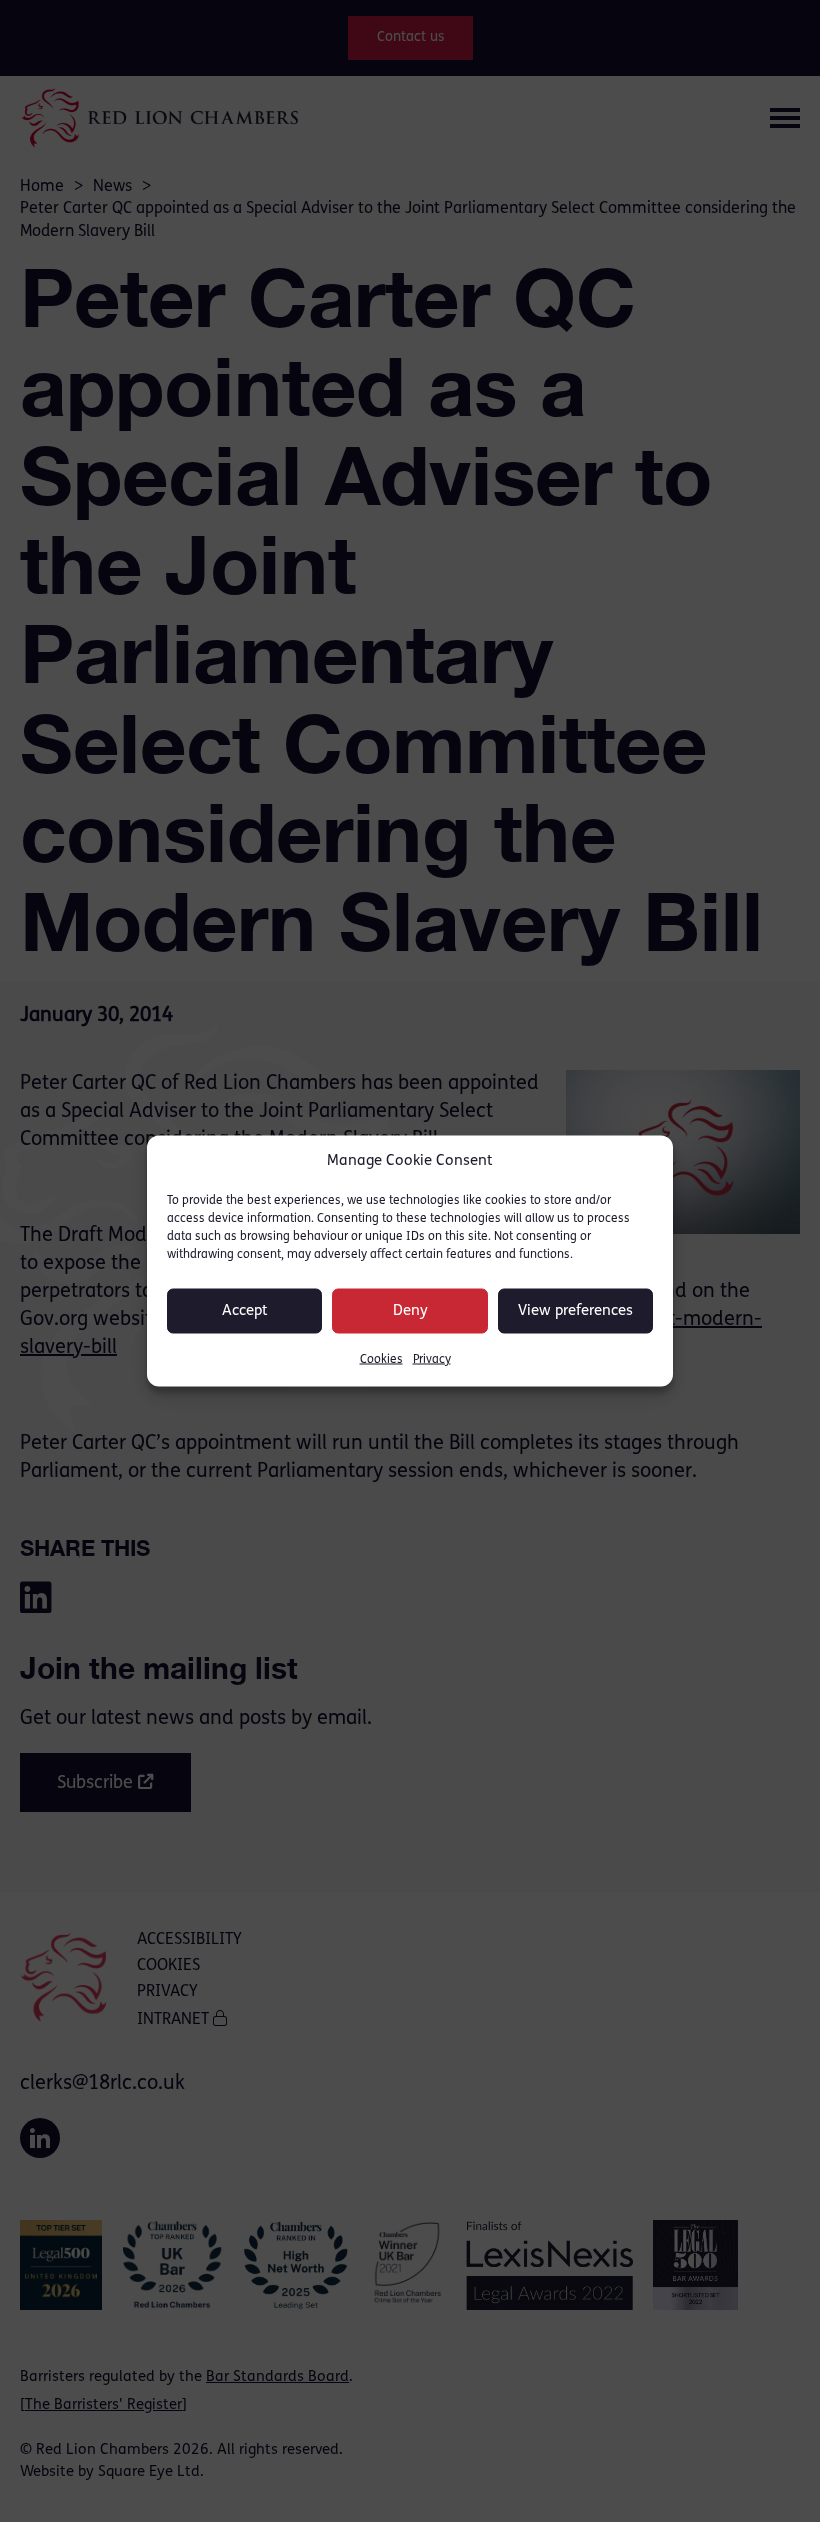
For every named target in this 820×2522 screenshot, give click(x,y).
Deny (410, 1310)
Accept (245, 1310)
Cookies (381, 1360)
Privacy (432, 1360)
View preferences (575, 1310)
